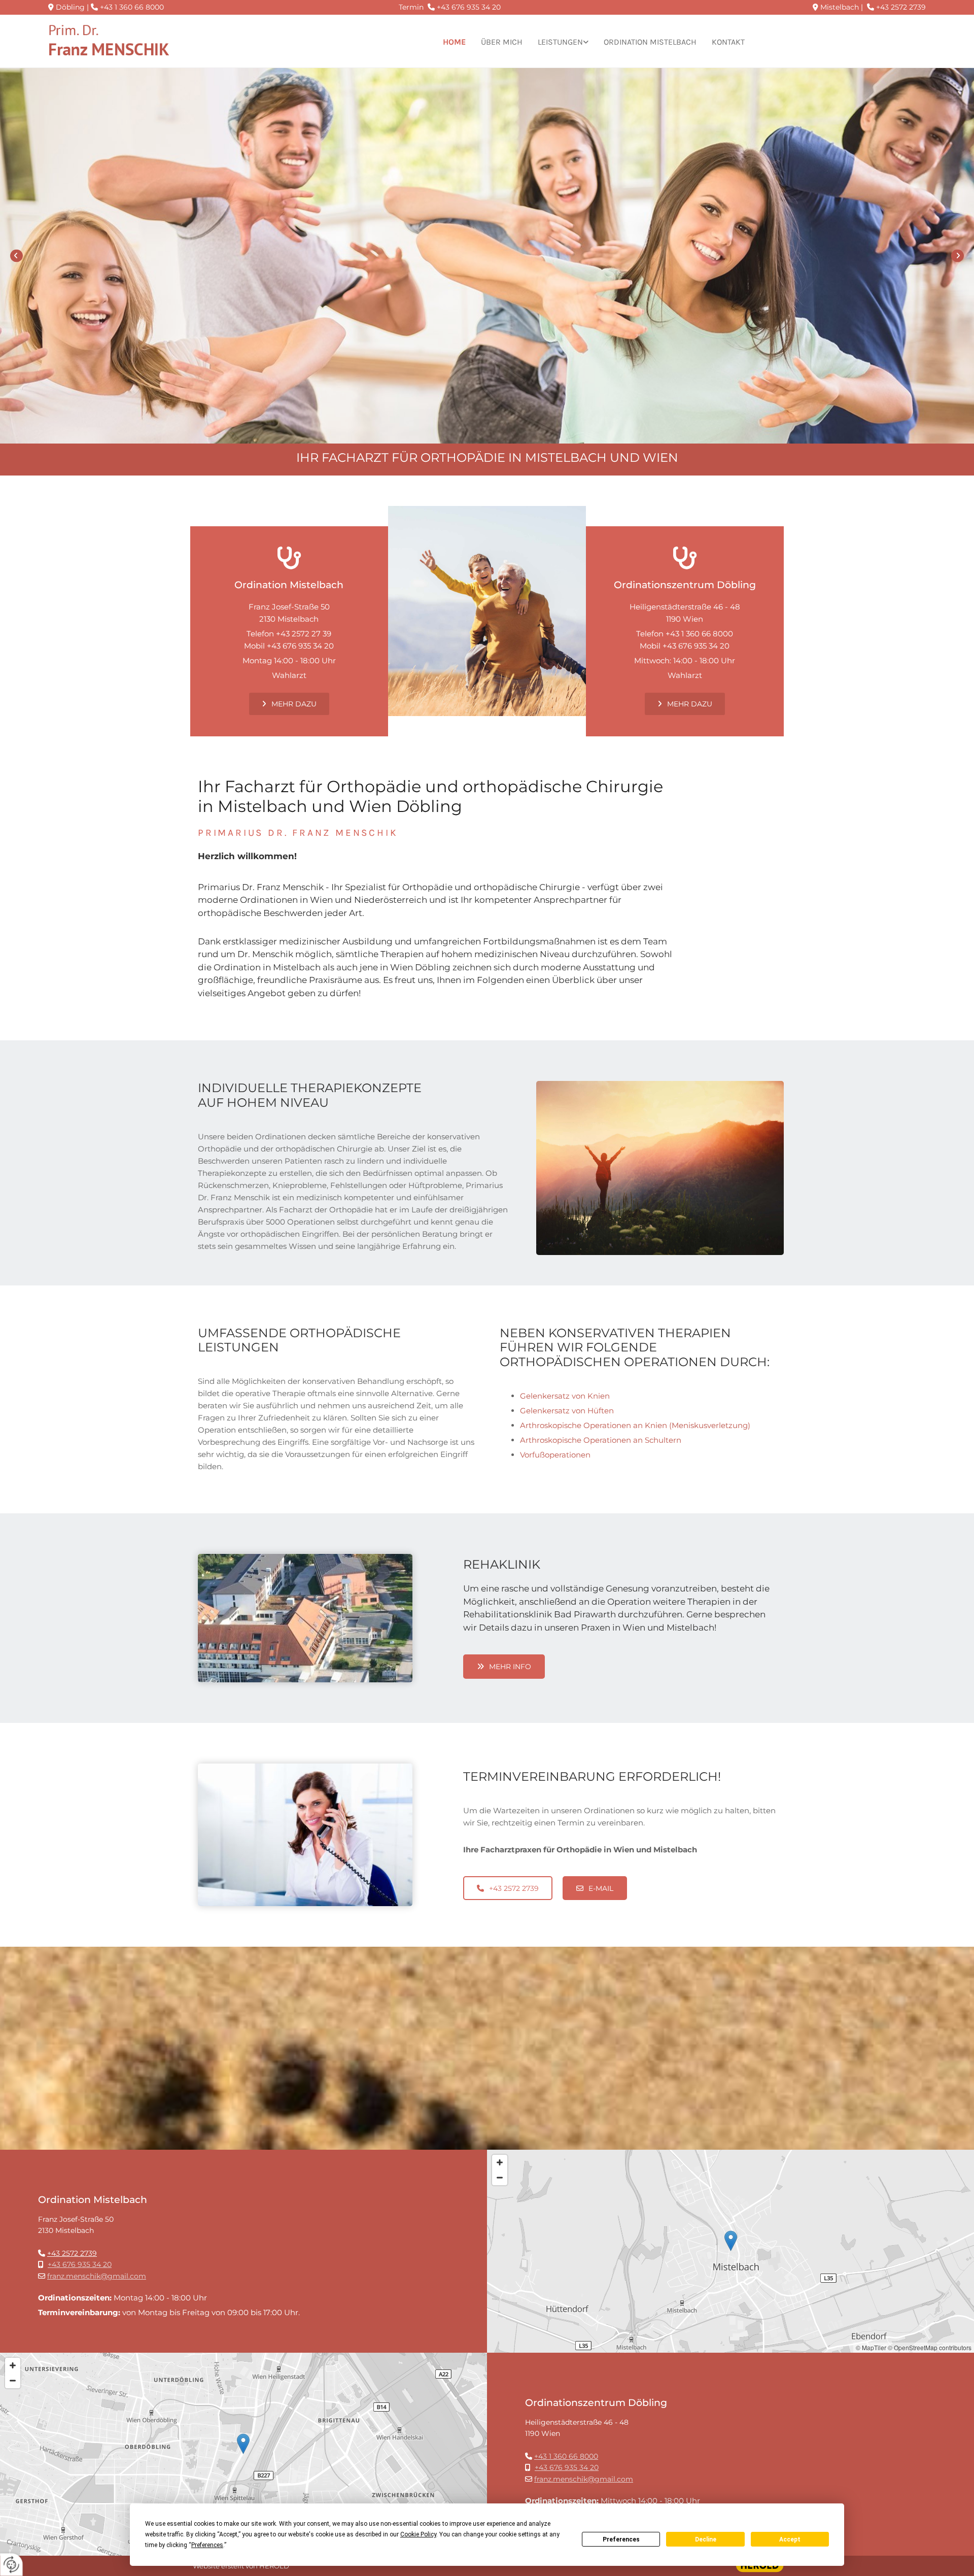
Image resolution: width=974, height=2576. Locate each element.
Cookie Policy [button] (418, 2534)
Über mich (502, 42)
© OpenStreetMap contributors (930, 2347)
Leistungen (560, 42)
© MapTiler (871, 2347)
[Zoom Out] (500, 2178)
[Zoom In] (500, 2162)
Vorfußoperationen (555, 1455)
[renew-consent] (11, 2565)
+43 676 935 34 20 (469, 7)
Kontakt (728, 42)
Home (454, 42)
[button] (289, 704)
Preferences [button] (207, 2545)
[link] (563, 42)
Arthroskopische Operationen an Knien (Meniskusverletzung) (635, 1425)
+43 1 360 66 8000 (132, 7)
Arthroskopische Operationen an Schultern (601, 1440)
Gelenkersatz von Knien (565, 1396)
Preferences (621, 2539)
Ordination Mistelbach (650, 42)
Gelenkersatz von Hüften (567, 1411)
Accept (790, 2539)
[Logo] (152, 42)
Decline (706, 2539)
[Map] (730, 2251)
